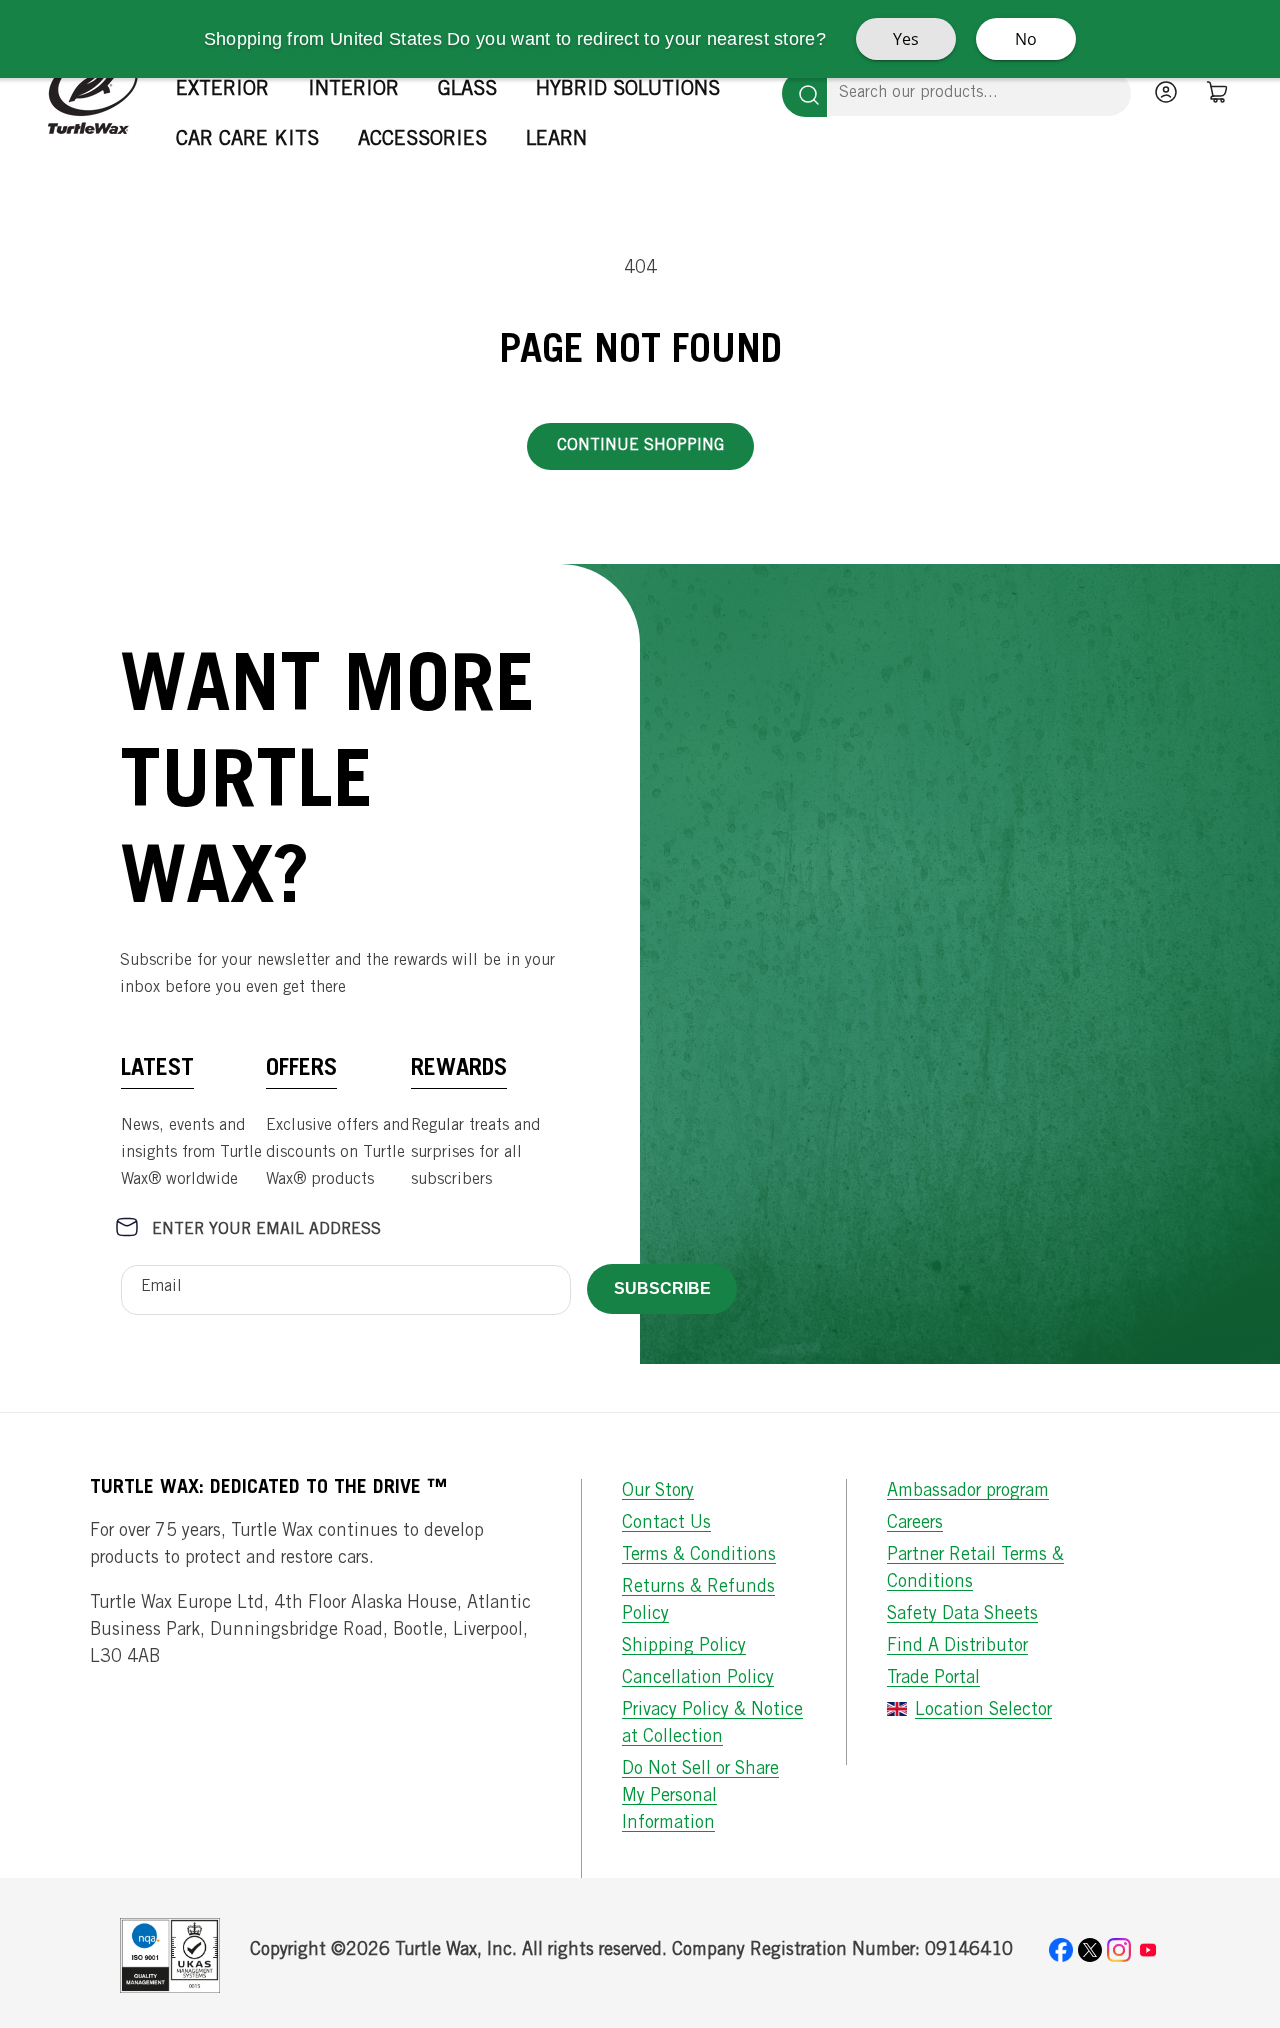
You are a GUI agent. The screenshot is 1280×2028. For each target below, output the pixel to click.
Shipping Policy (684, 1647)
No (1026, 39)
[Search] (804, 93)
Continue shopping (640, 446)
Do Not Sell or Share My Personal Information (700, 1797)
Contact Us (666, 1524)
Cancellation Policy (698, 1679)
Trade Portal (933, 1679)
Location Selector (983, 1711)
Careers (915, 1524)
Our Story (658, 1492)
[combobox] (979, 93)
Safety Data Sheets (962, 1615)
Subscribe (662, 1288)
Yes (906, 39)
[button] (230, 91)
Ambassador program (968, 1492)
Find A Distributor (957, 1647)
